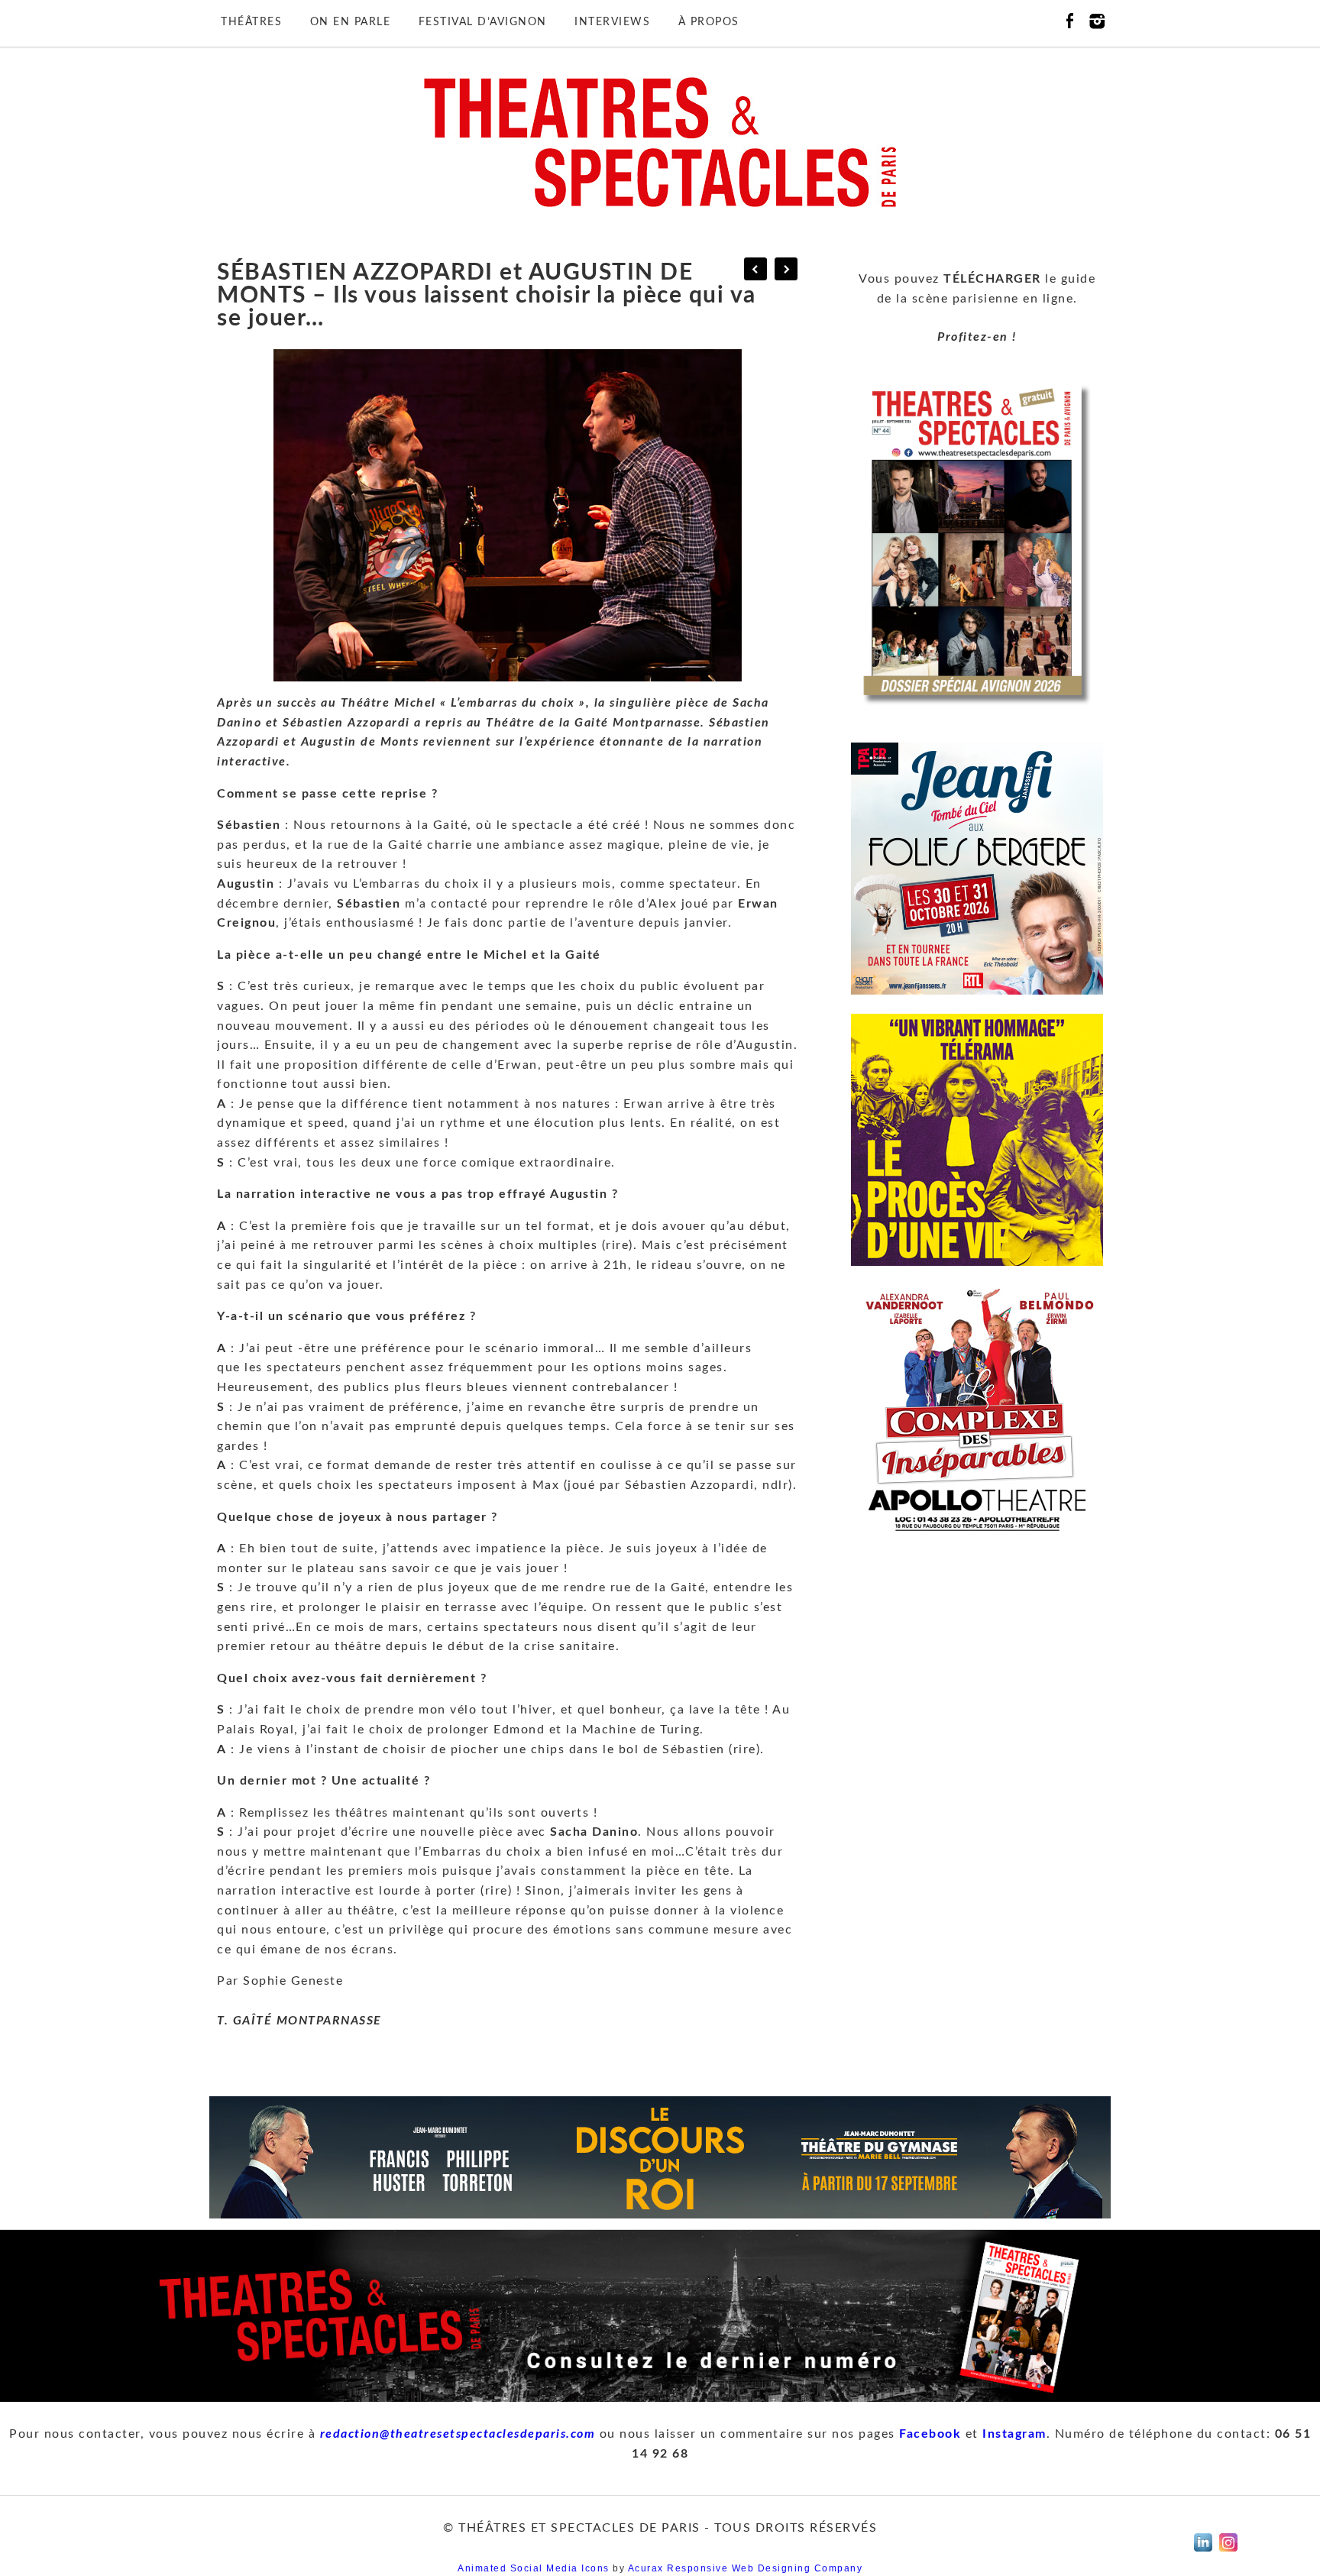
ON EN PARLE (351, 22)
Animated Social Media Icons (534, 2568)
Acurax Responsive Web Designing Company (746, 2568)
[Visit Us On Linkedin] (1203, 2555)
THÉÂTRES (251, 22)
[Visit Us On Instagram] (1228, 2555)
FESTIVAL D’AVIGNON (483, 22)
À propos (709, 22)
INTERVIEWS (612, 22)
